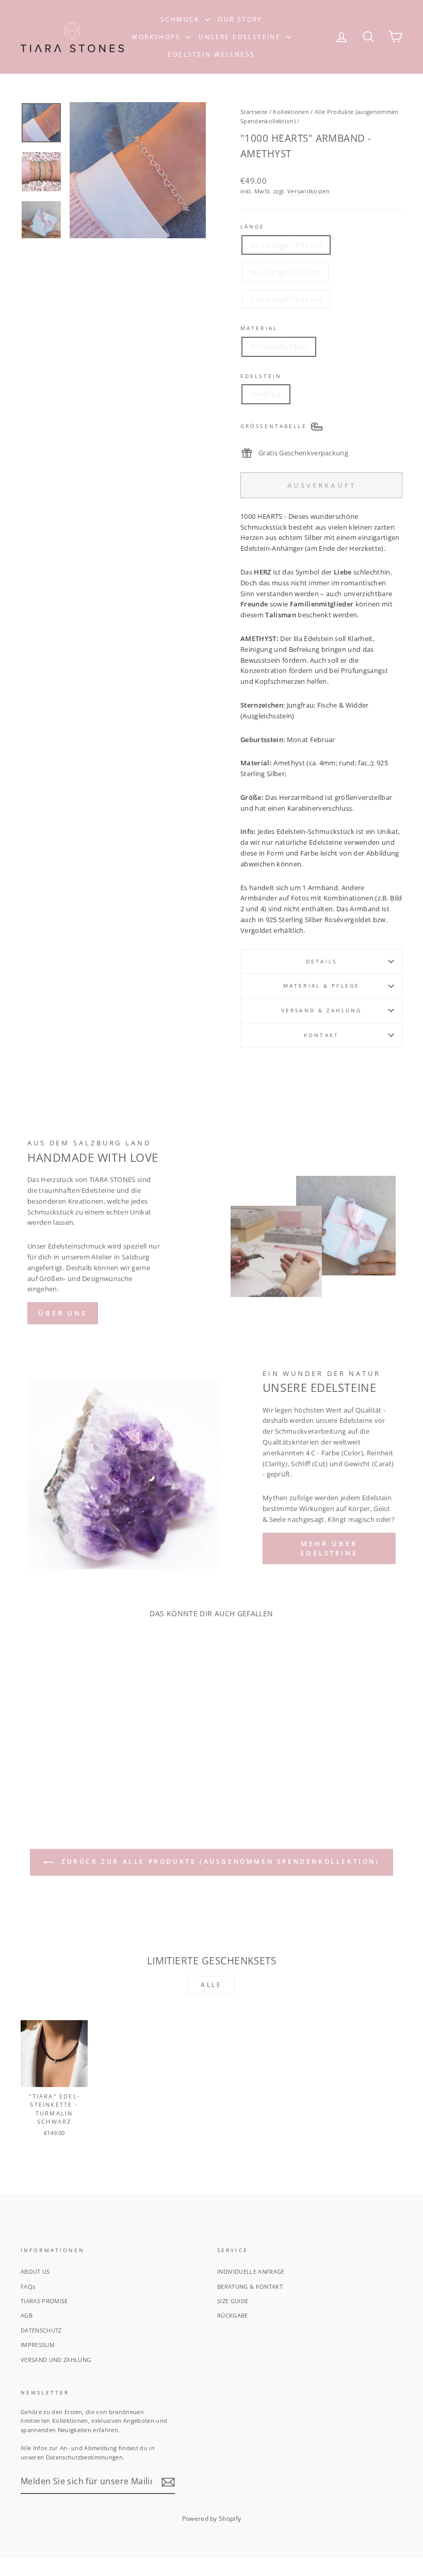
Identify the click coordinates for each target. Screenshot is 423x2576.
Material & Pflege (321, 986)
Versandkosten (308, 191)
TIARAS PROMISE (44, 2301)
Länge (253, 226)
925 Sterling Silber (279, 347)
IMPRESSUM (38, 2345)
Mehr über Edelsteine (329, 1548)
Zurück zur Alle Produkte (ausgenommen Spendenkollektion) (218, 1861)
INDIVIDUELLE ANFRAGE (251, 2271)
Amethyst (266, 394)
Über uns (63, 1313)
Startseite (254, 112)
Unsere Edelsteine (241, 37)
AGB (27, 2315)
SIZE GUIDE (233, 2301)
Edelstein (261, 376)
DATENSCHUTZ (41, 2330)
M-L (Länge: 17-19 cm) (285, 272)
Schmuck (181, 19)
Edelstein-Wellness (211, 54)
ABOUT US (35, 2271)
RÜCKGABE (233, 2315)
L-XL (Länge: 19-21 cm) (286, 299)
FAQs (28, 2286)
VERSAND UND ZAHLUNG (56, 2360)
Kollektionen (291, 112)
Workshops (157, 37)
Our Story (240, 19)
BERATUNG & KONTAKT (250, 2286)
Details (321, 961)
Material (259, 328)
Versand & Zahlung (321, 1010)
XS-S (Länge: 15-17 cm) (286, 245)
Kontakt (321, 1035)
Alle (211, 1985)
